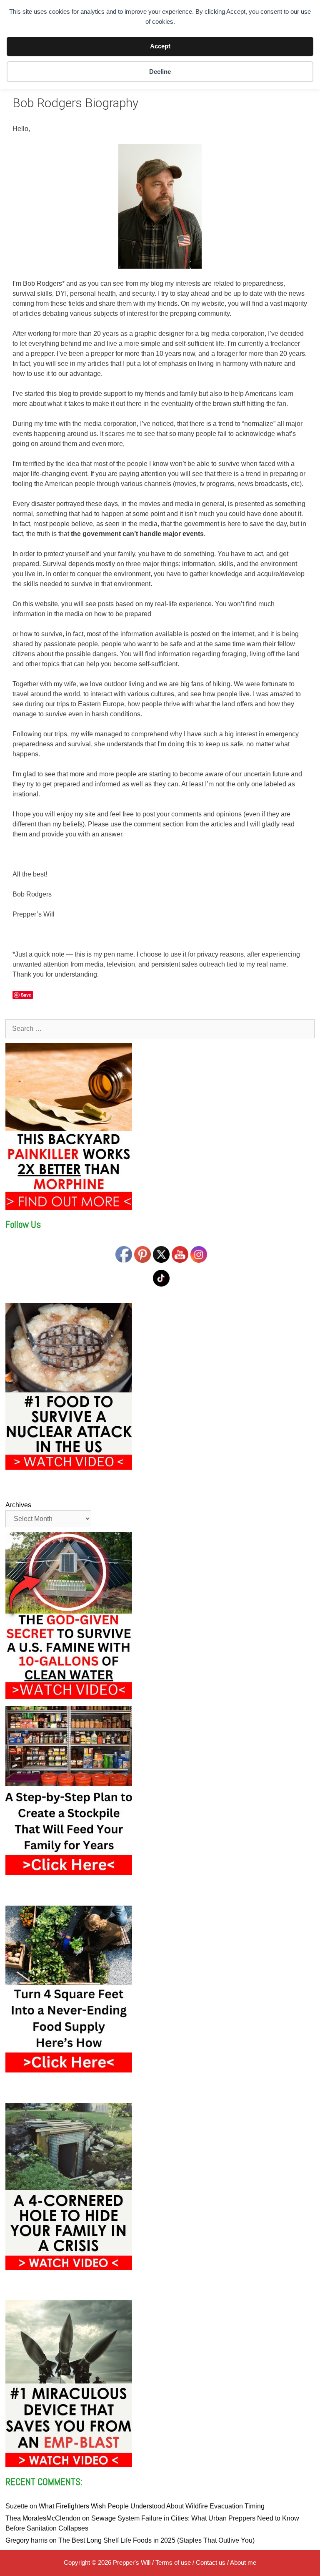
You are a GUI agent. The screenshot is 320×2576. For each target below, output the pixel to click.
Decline (160, 72)
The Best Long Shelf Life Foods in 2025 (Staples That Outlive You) (156, 2540)
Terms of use (173, 2562)
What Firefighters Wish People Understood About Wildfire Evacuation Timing (152, 2506)
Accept (160, 46)
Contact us (211, 2562)
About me (243, 2562)
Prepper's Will (132, 2562)
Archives (18, 1505)
